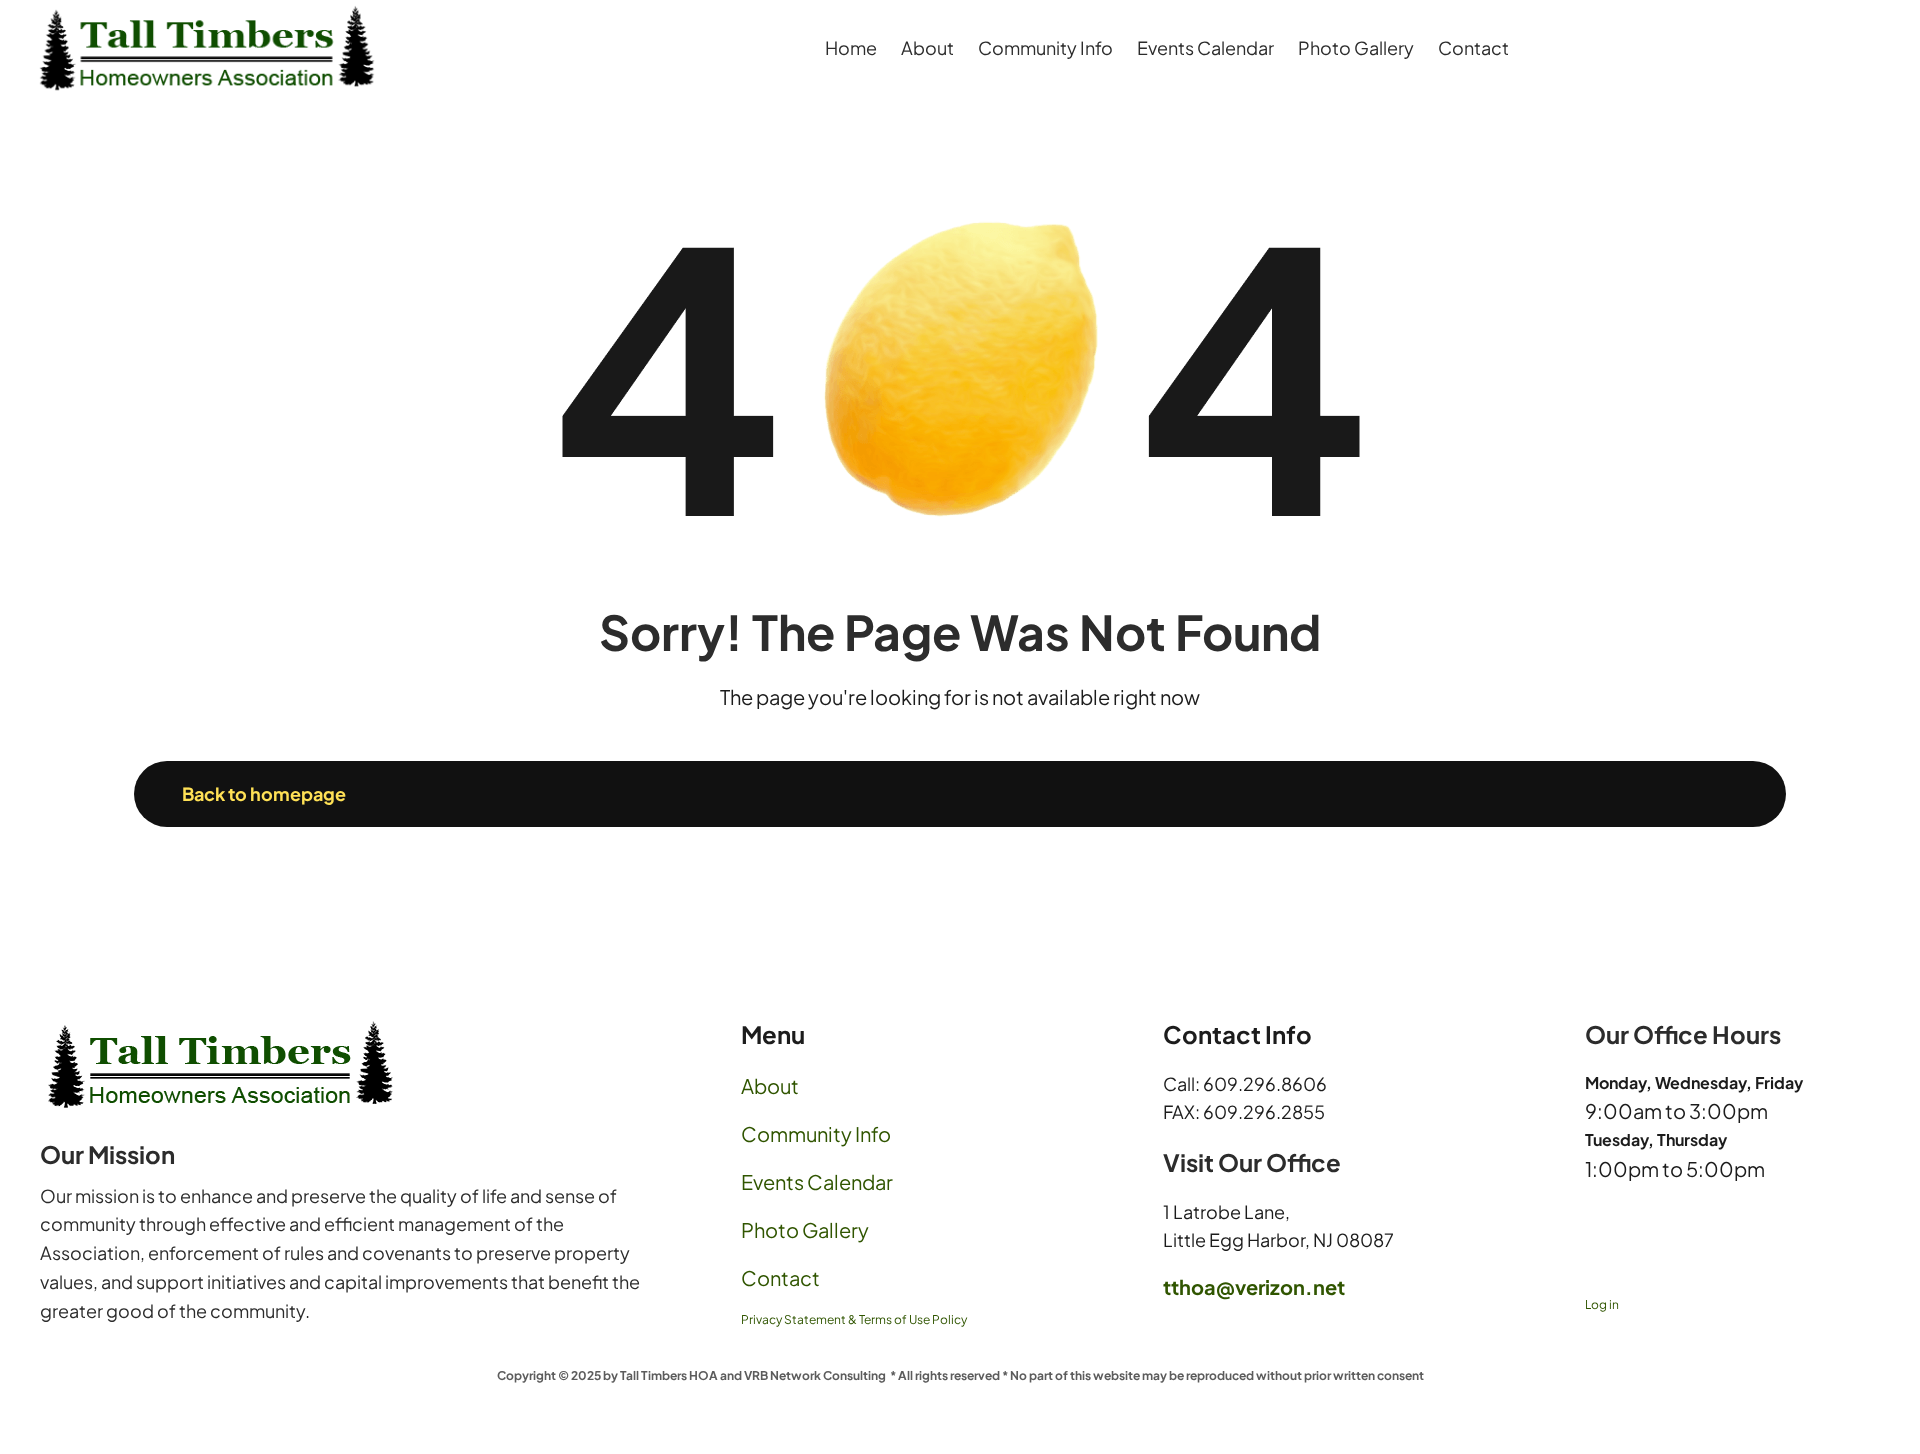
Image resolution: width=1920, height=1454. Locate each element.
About (770, 1085)
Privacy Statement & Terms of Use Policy (854, 1319)
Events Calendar (817, 1181)
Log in (1602, 1304)
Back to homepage (264, 793)
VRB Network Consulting (815, 1375)
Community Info (816, 1133)
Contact (780, 1277)
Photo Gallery (805, 1229)
